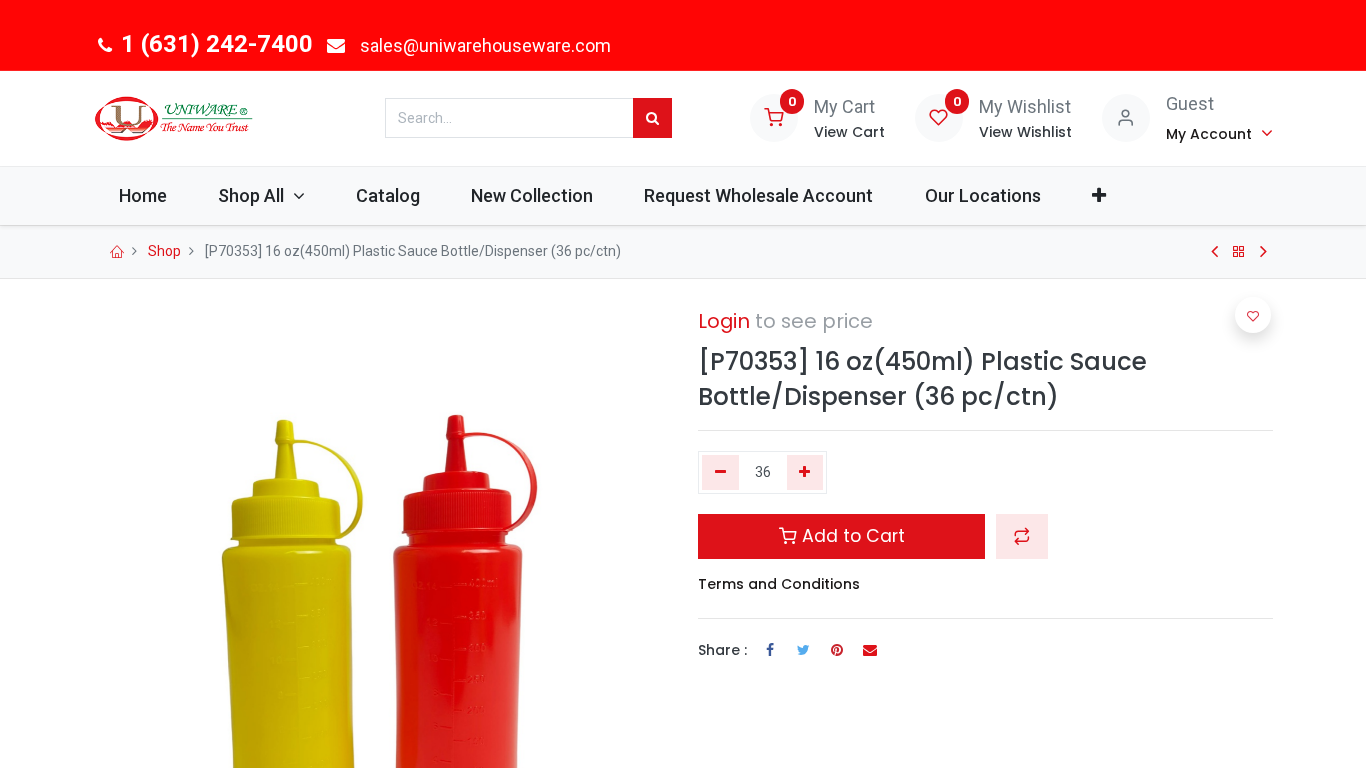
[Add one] (805, 473)
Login (724, 321)
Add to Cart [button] (851, 536)
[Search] (652, 118)
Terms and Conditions (779, 584)
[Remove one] (720, 473)
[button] (1098, 195)
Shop (164, 251)
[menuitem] (143, 195)
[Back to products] (1239, 252)
